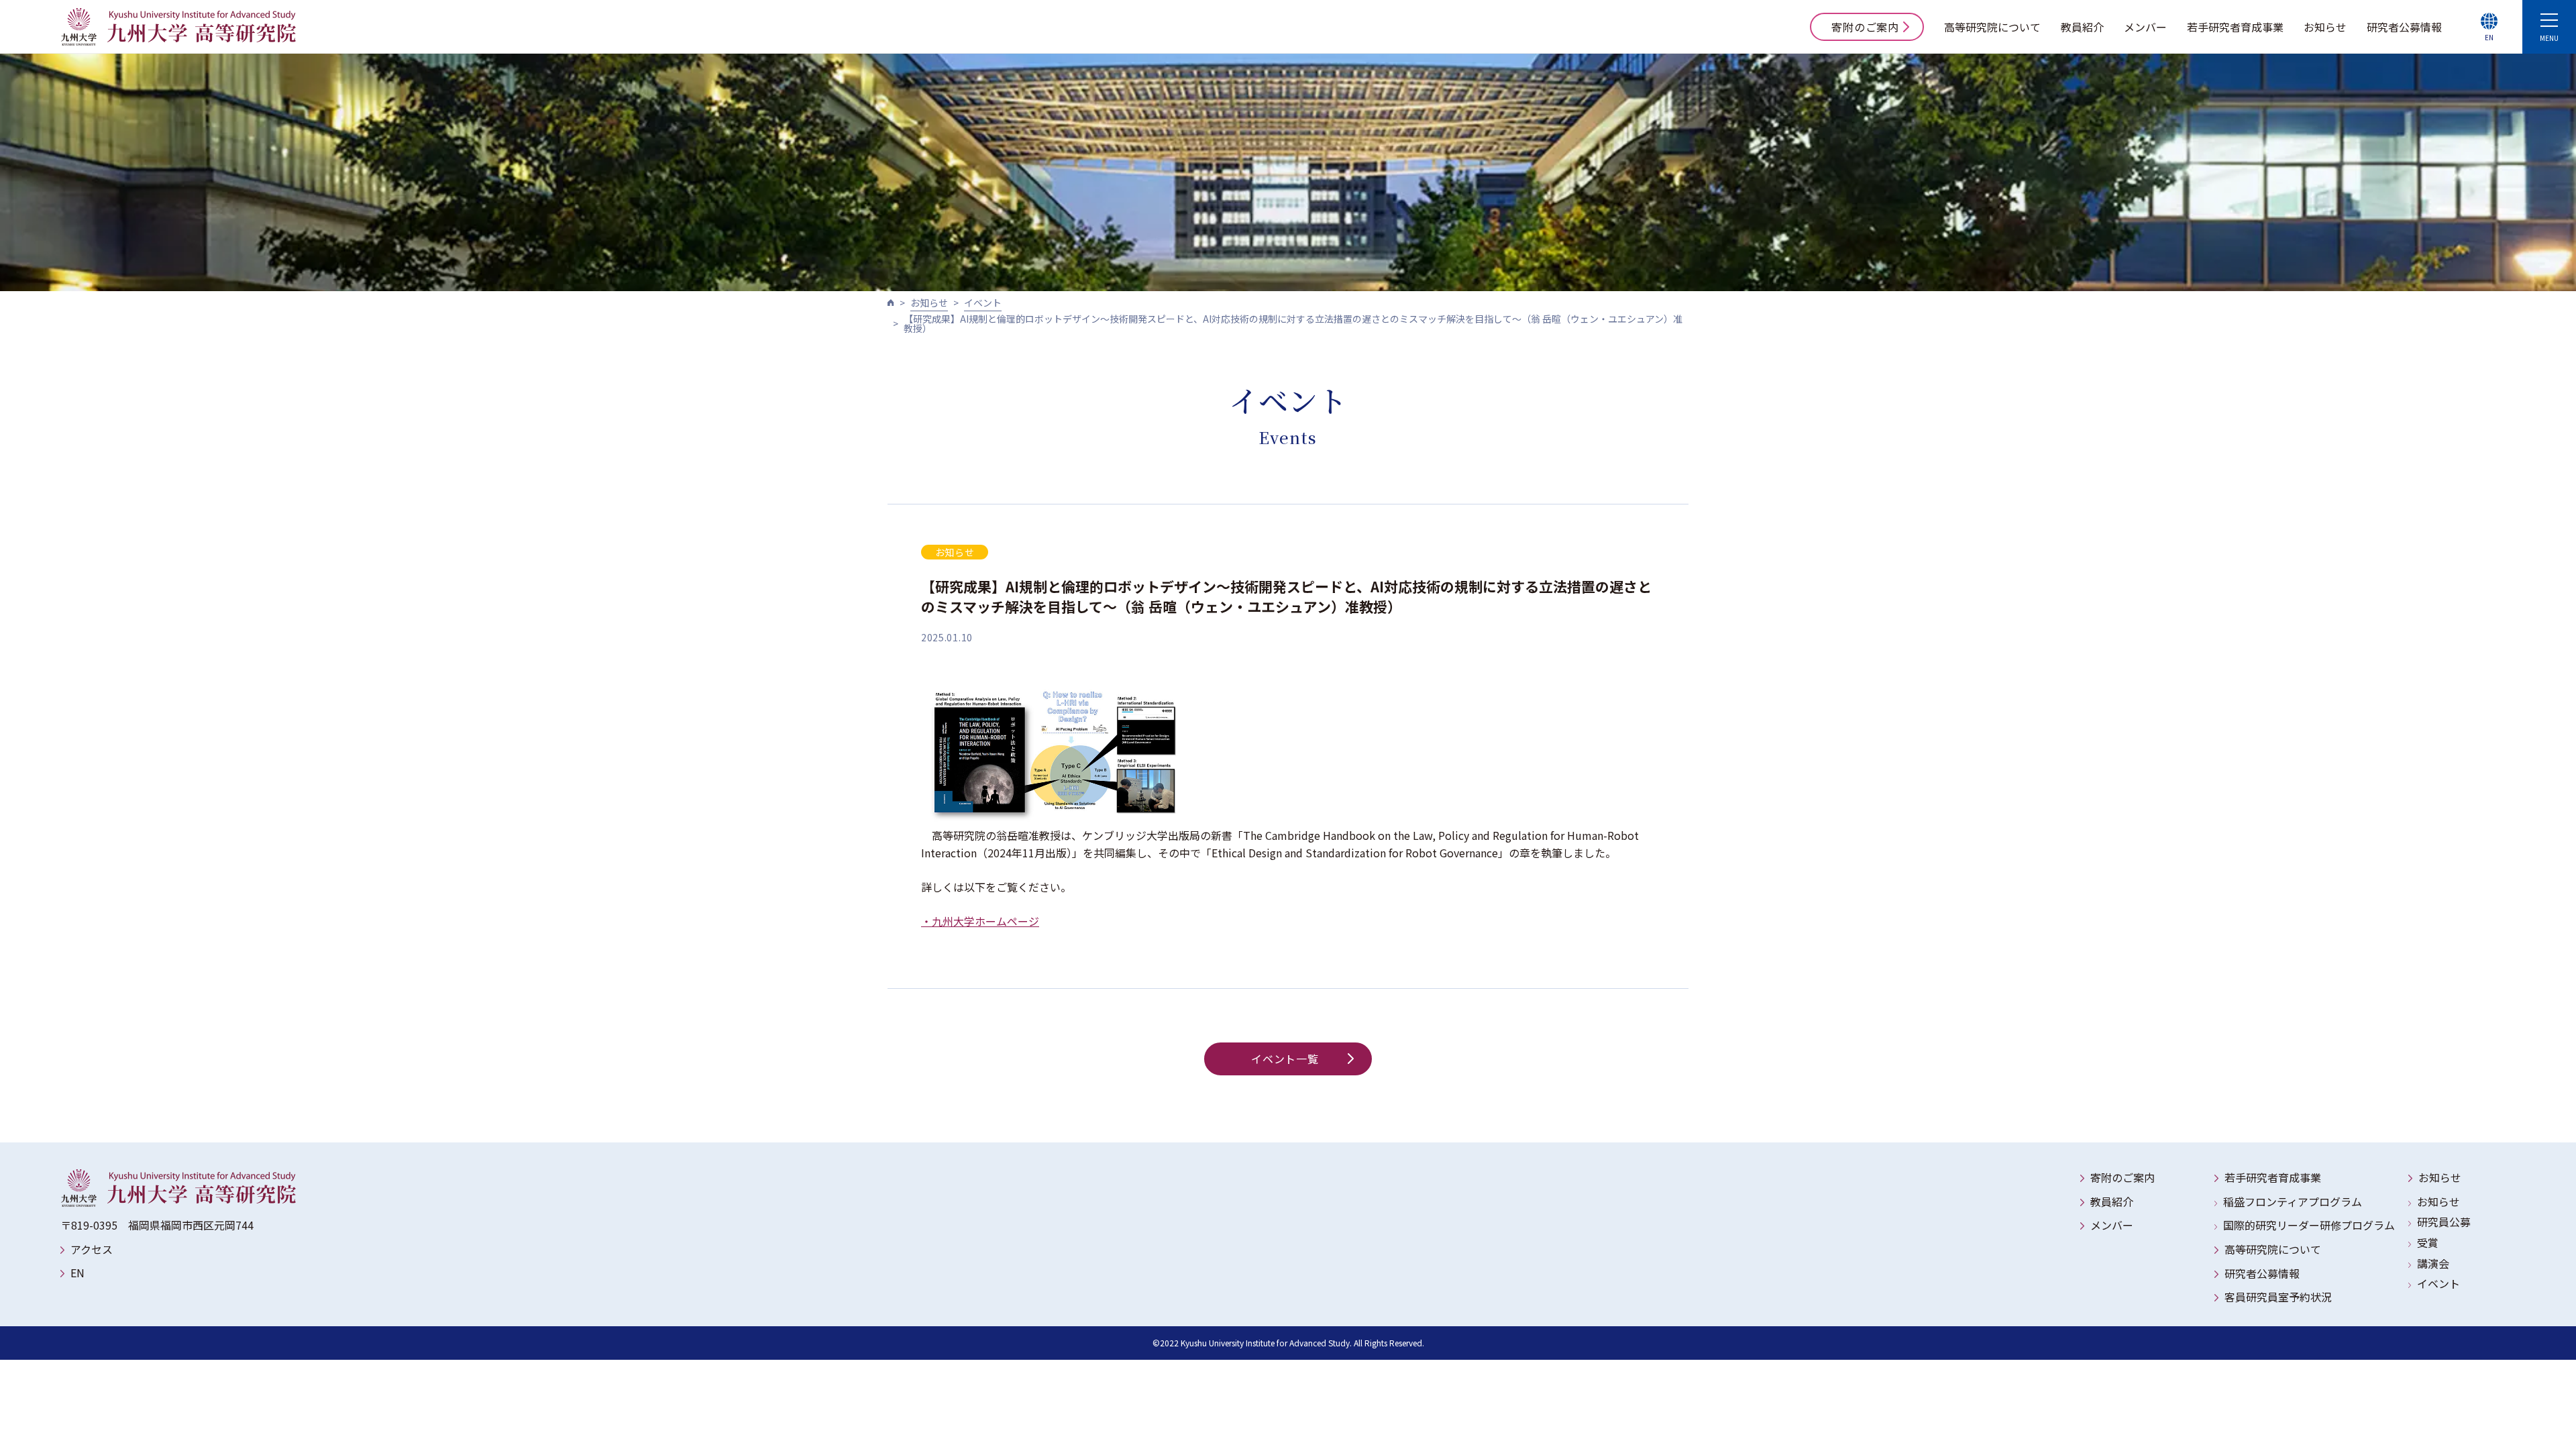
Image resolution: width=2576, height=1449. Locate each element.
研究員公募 (2444, 1222)
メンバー (2145, 27)
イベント (983, 303)
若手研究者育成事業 (2235, 27)
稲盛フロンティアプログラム (2293, 1201)
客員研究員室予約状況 (2278, 1297)
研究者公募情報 (2404, 27)
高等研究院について (1992, 27)
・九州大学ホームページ (980, 921)
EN (77, 1273)
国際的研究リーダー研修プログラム (2309, 1225)
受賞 (2428, 1242)
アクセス (92, 1249)
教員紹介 (2082, 27)
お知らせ (2325, 27)
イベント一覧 (1285, 1059)
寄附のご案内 (1865, 27)
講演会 (2433, 1263)
